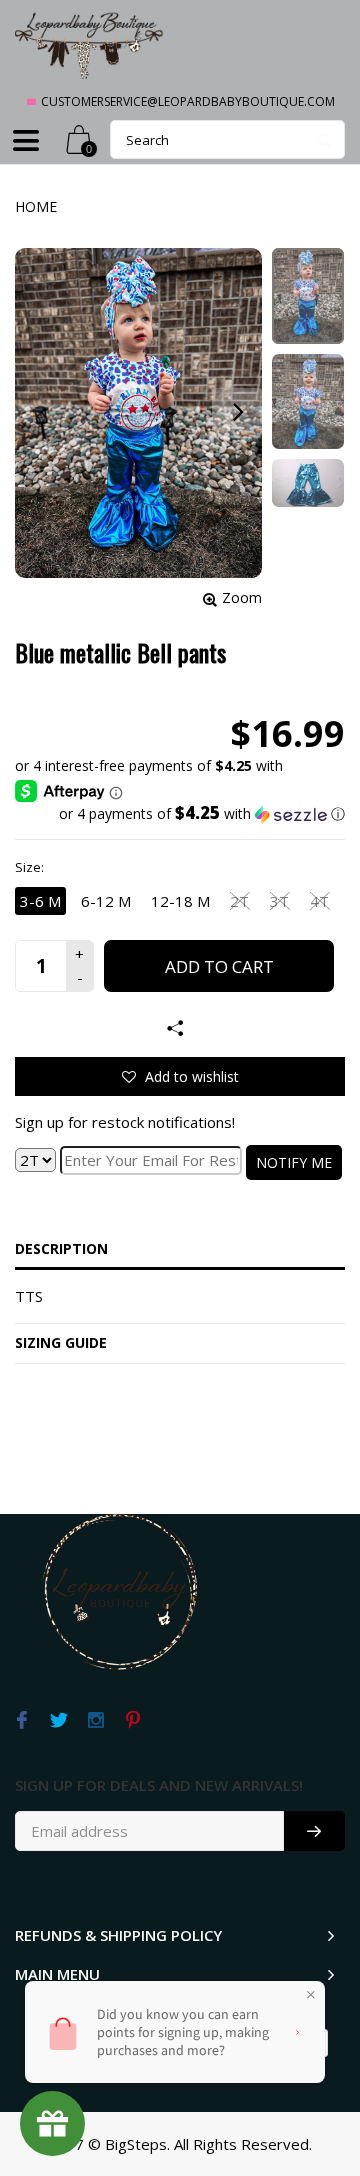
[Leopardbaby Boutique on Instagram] (95, 1721)
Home (36, 206)
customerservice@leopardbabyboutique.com (188, 101)
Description (61, 1248)
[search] (227, 139)
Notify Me (294, 1162)
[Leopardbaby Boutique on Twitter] (58, 1721)
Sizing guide (61, 1342)
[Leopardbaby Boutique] (90, 44)
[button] (180, 814)
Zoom (242, 597)
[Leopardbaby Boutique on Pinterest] (132, 1721)
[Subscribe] (314, 1831)
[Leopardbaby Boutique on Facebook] (21, 1721)
